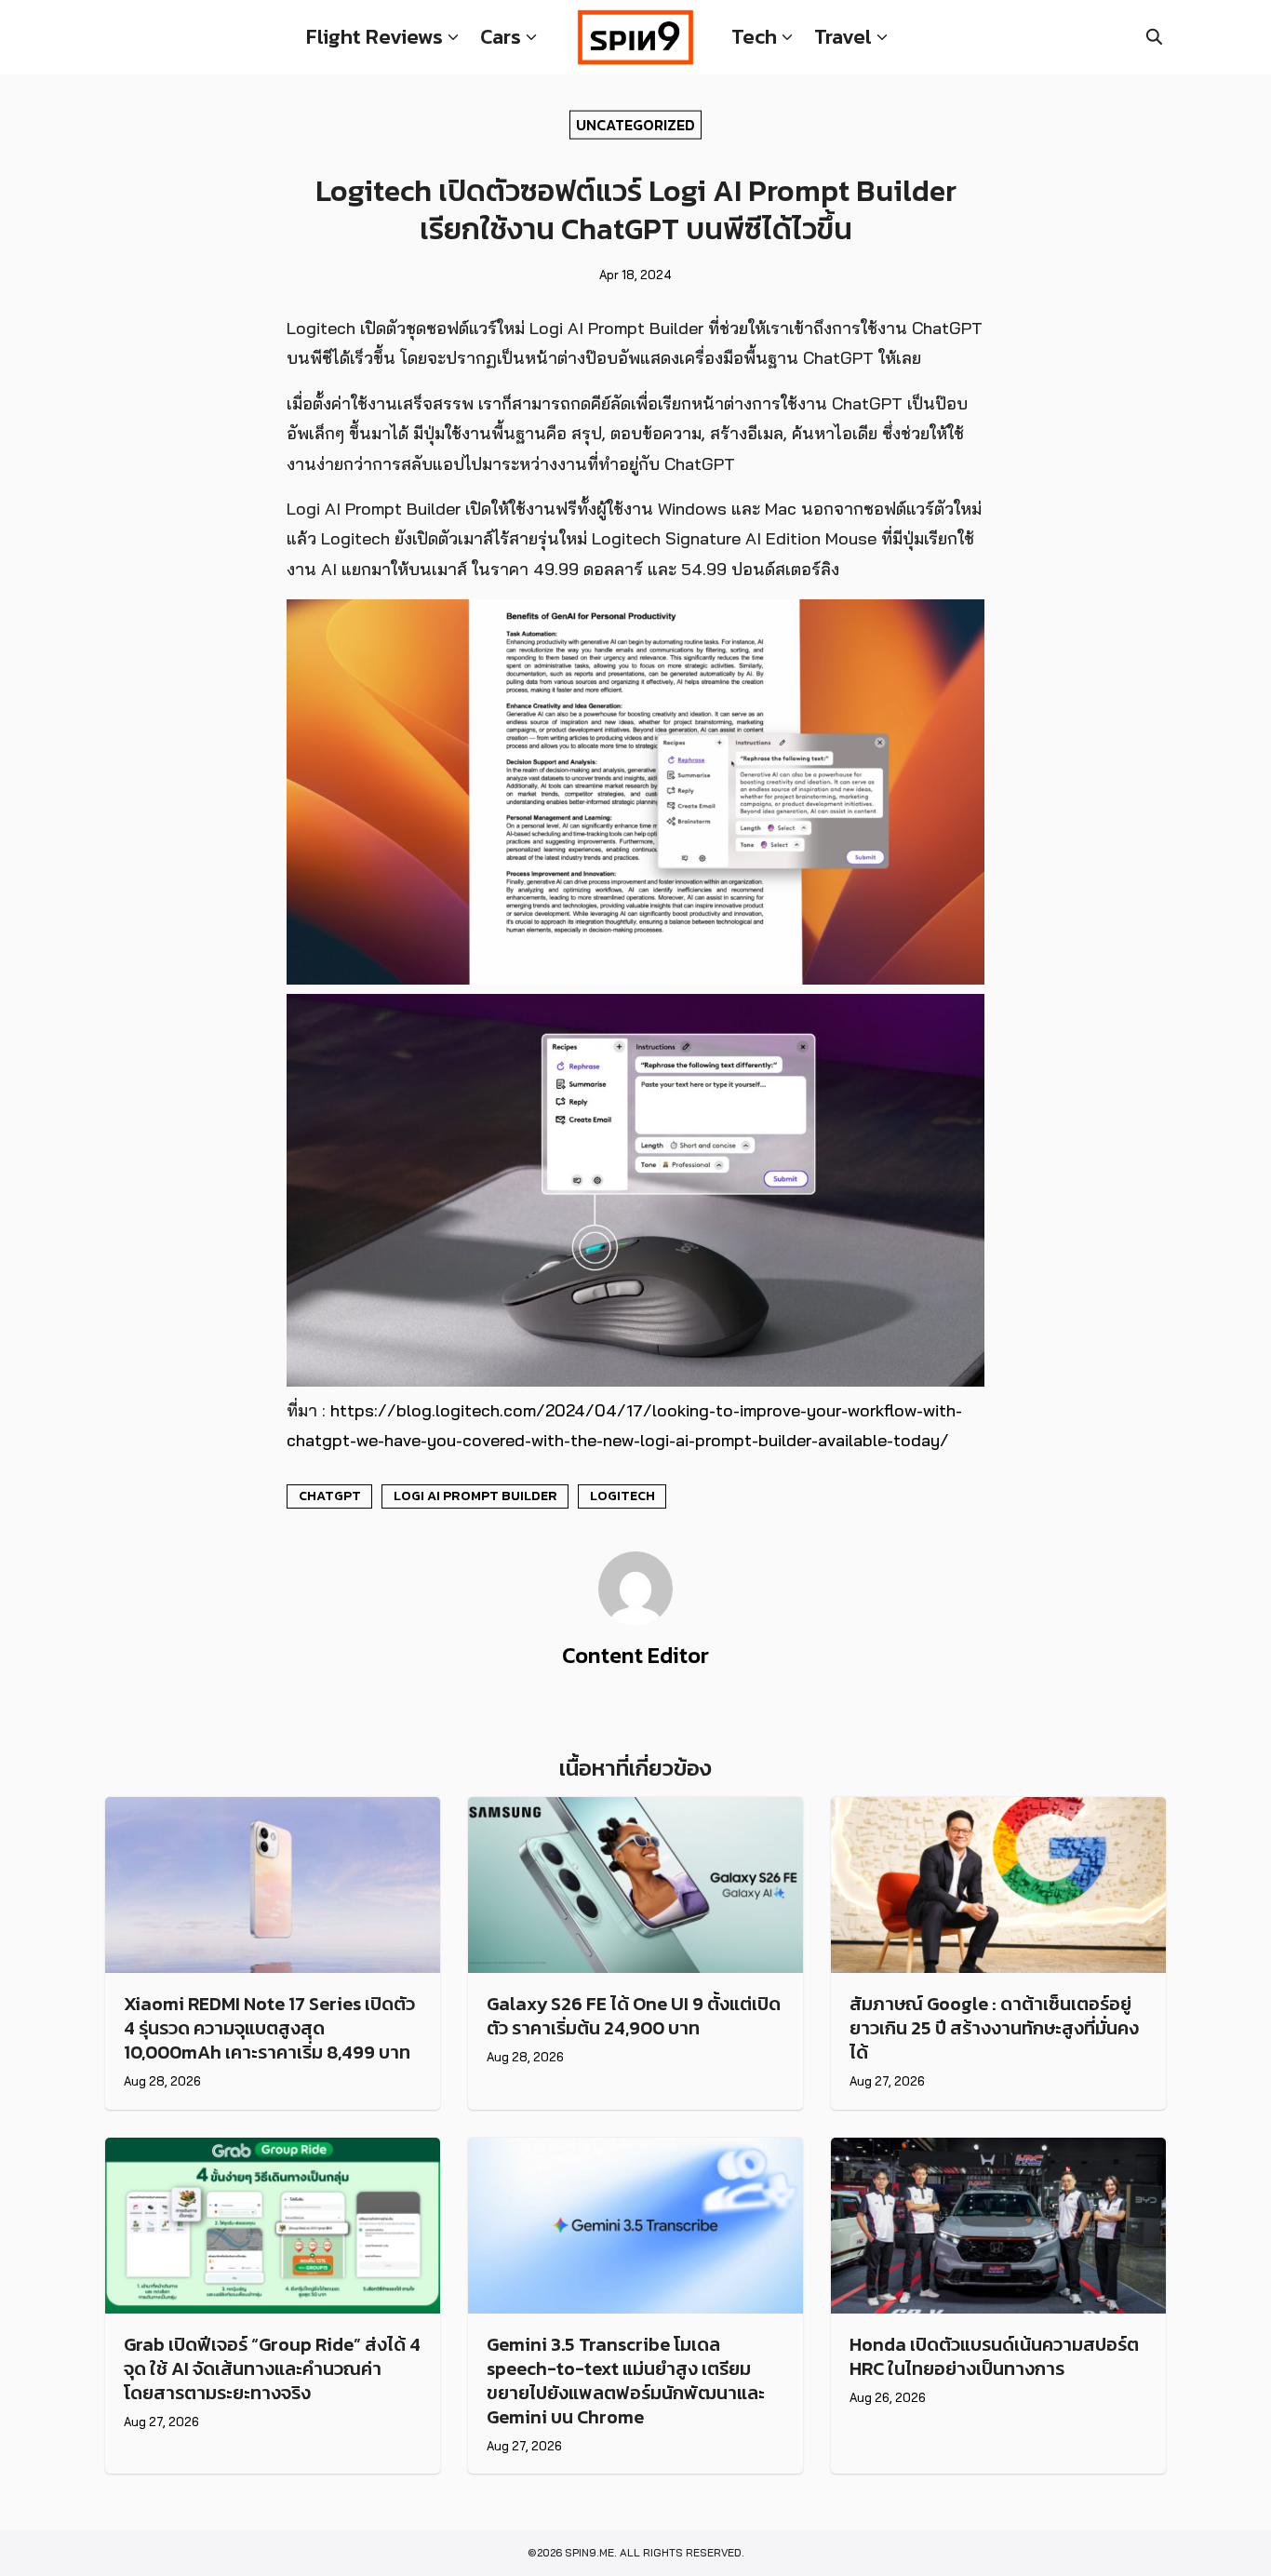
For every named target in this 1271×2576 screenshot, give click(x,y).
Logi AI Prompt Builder (475, 1496)
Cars (501, 37)
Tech (754, 37)
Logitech (622, 1496)
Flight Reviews (375, 37)
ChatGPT (330, 1496)
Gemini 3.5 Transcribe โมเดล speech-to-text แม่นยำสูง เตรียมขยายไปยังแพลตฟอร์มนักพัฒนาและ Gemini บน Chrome (626, 2381)
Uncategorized (635, 124)
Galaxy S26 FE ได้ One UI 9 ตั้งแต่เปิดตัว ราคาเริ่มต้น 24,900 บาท (634, 2016)
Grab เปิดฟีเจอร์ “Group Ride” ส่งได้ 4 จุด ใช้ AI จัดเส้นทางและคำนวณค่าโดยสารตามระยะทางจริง (272, 2368)
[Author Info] (635, 1620)
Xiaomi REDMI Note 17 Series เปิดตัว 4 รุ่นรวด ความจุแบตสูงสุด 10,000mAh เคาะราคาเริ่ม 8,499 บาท (269, 2028)
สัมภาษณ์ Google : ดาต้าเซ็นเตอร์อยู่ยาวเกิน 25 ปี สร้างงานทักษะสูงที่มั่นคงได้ (994, 2028)
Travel (843, 37)
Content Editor (635, 1655)
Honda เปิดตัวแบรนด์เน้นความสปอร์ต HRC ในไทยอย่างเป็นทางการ (994, 2356)
